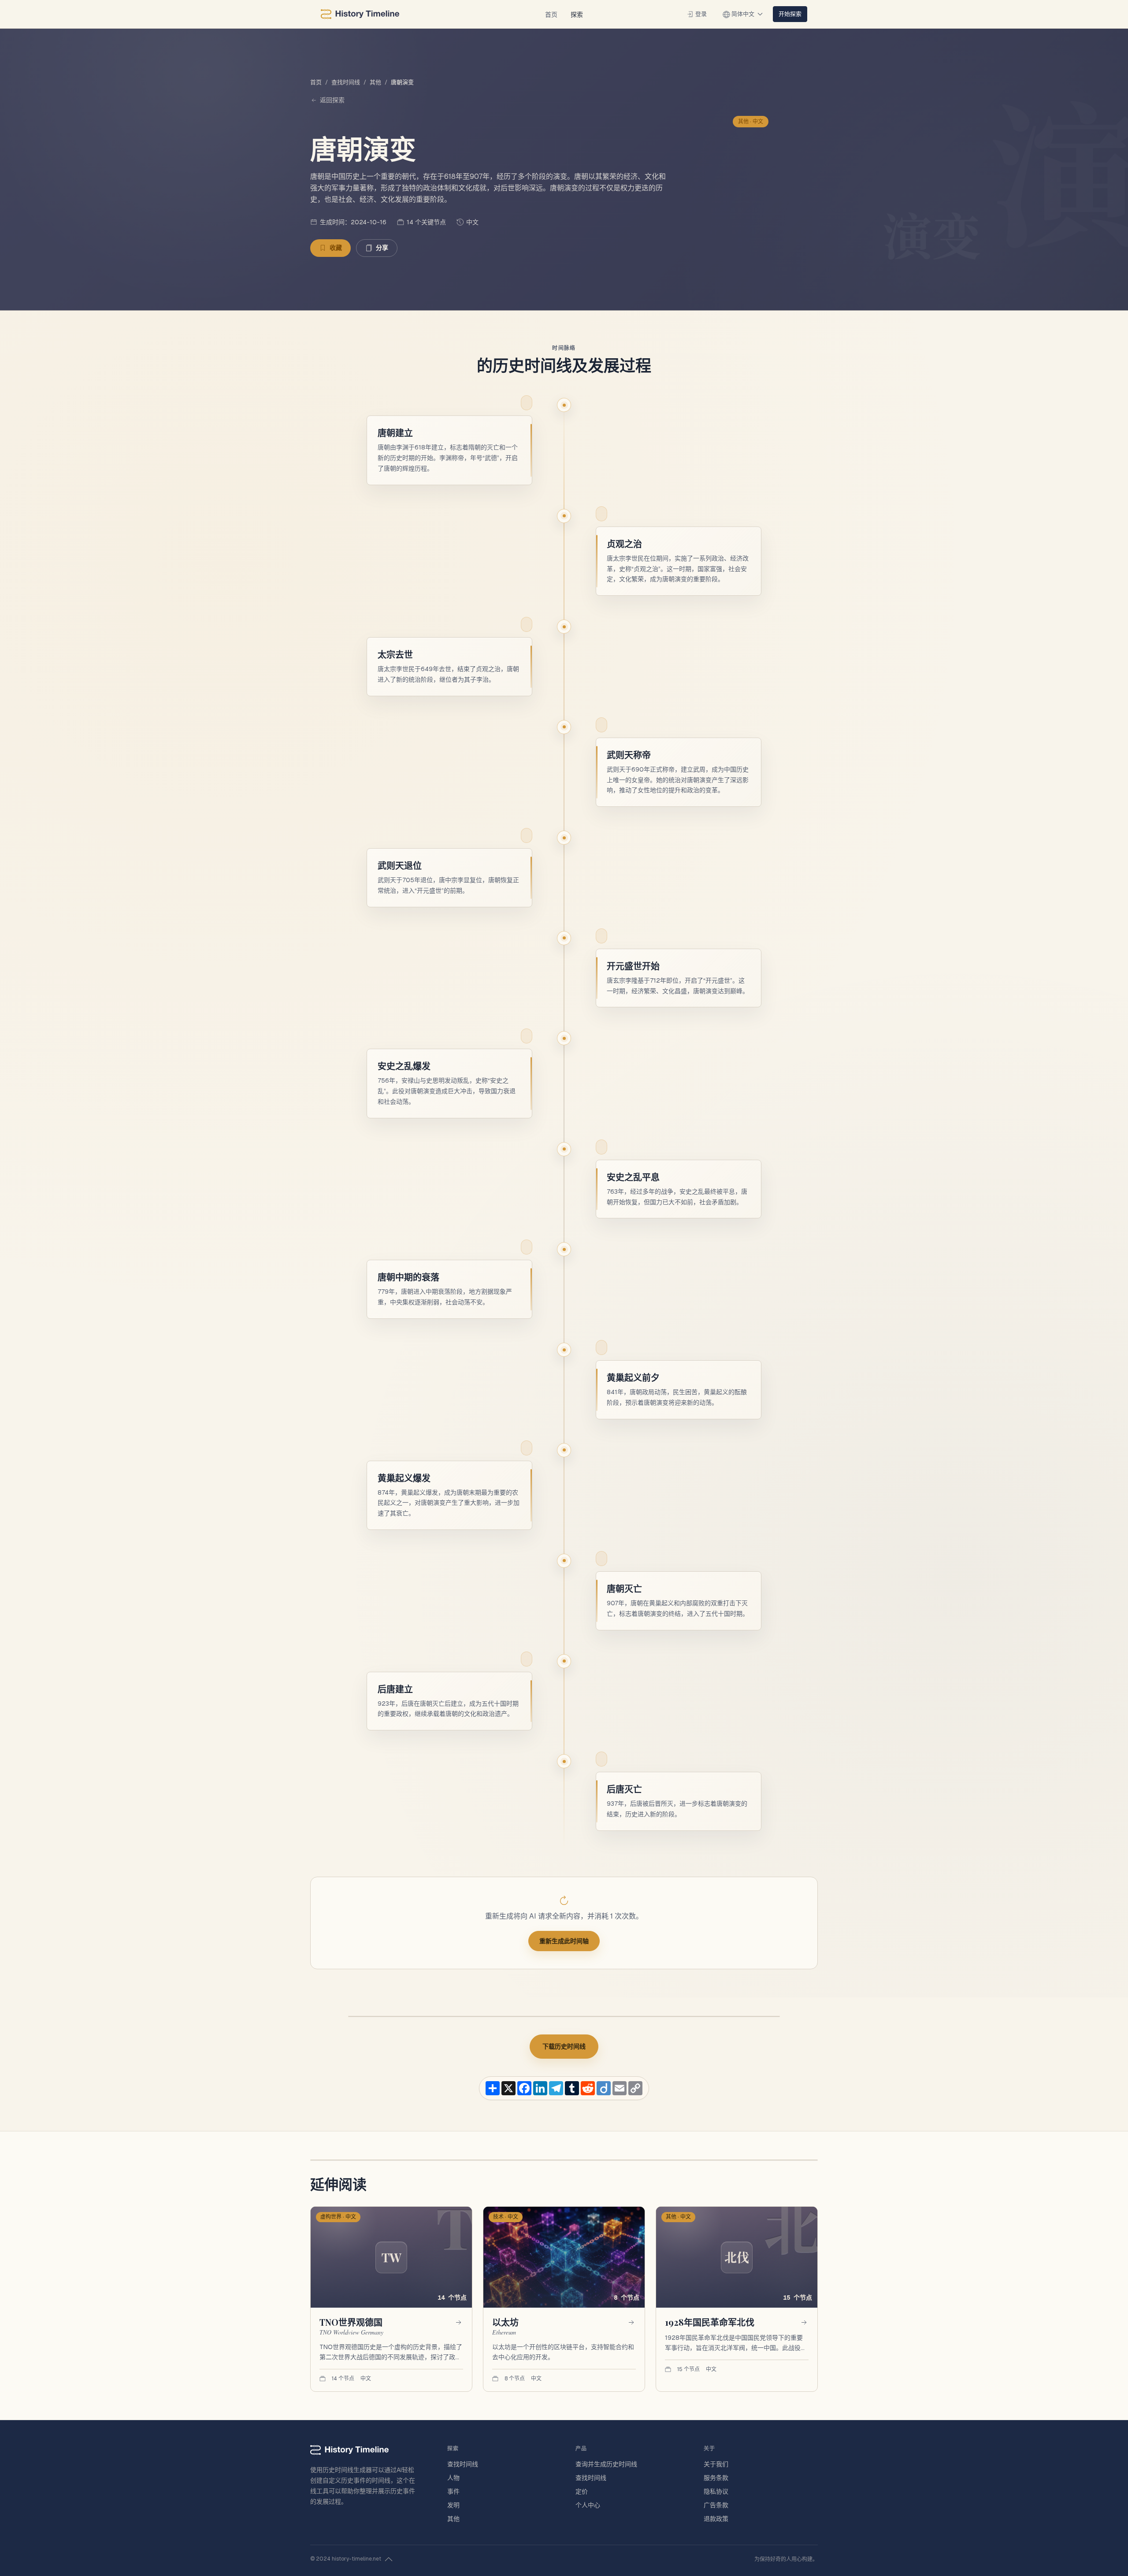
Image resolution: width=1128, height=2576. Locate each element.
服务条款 (716, 2478)
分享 (382, 248)
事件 (453, 2491)
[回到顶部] (389, 2559)
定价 (582, 2491)
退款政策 (716, 2519)
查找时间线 (346, 82)
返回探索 (332, 100)
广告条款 (716, 2505)
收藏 (336, 248)
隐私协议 (716, 2491)
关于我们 (716, 2464)
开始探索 (790, 14)
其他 (375, 82)
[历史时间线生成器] (360, 14)
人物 (453, 2478)
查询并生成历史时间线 (606, 2464)
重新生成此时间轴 (564, 1941)
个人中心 (588, 2505)
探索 (577, 14)
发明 (453, 2505)
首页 (551, 14)
